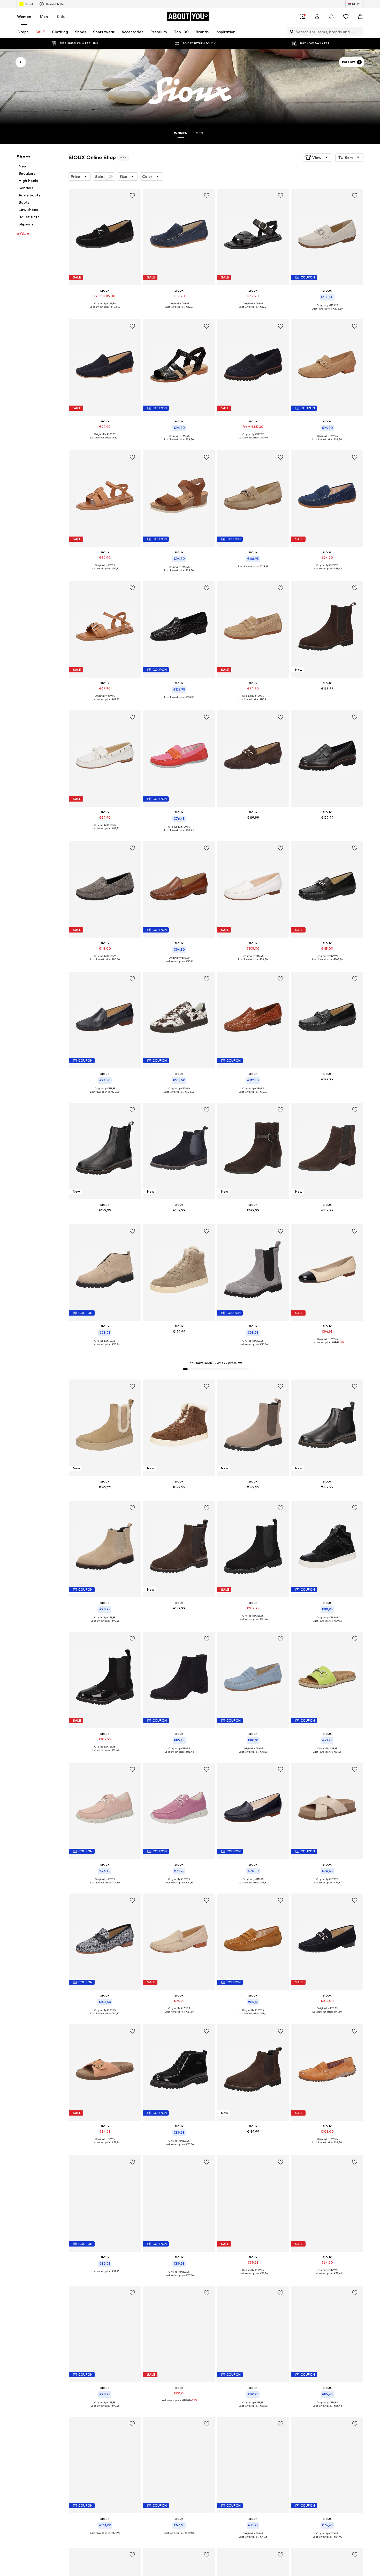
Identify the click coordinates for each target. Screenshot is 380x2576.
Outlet (29, 4)
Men (44, 16)
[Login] (317, 17)
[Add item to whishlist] (133, 196)
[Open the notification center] (331, 17)
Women (24, 16)
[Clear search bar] (360, 32)
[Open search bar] (291, 32)
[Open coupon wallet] (302, 17)
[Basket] (360, 17)
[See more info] (105, 311)
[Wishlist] (346, 17)
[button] (317, 157)
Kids (61, 16)
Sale (99, 177)
